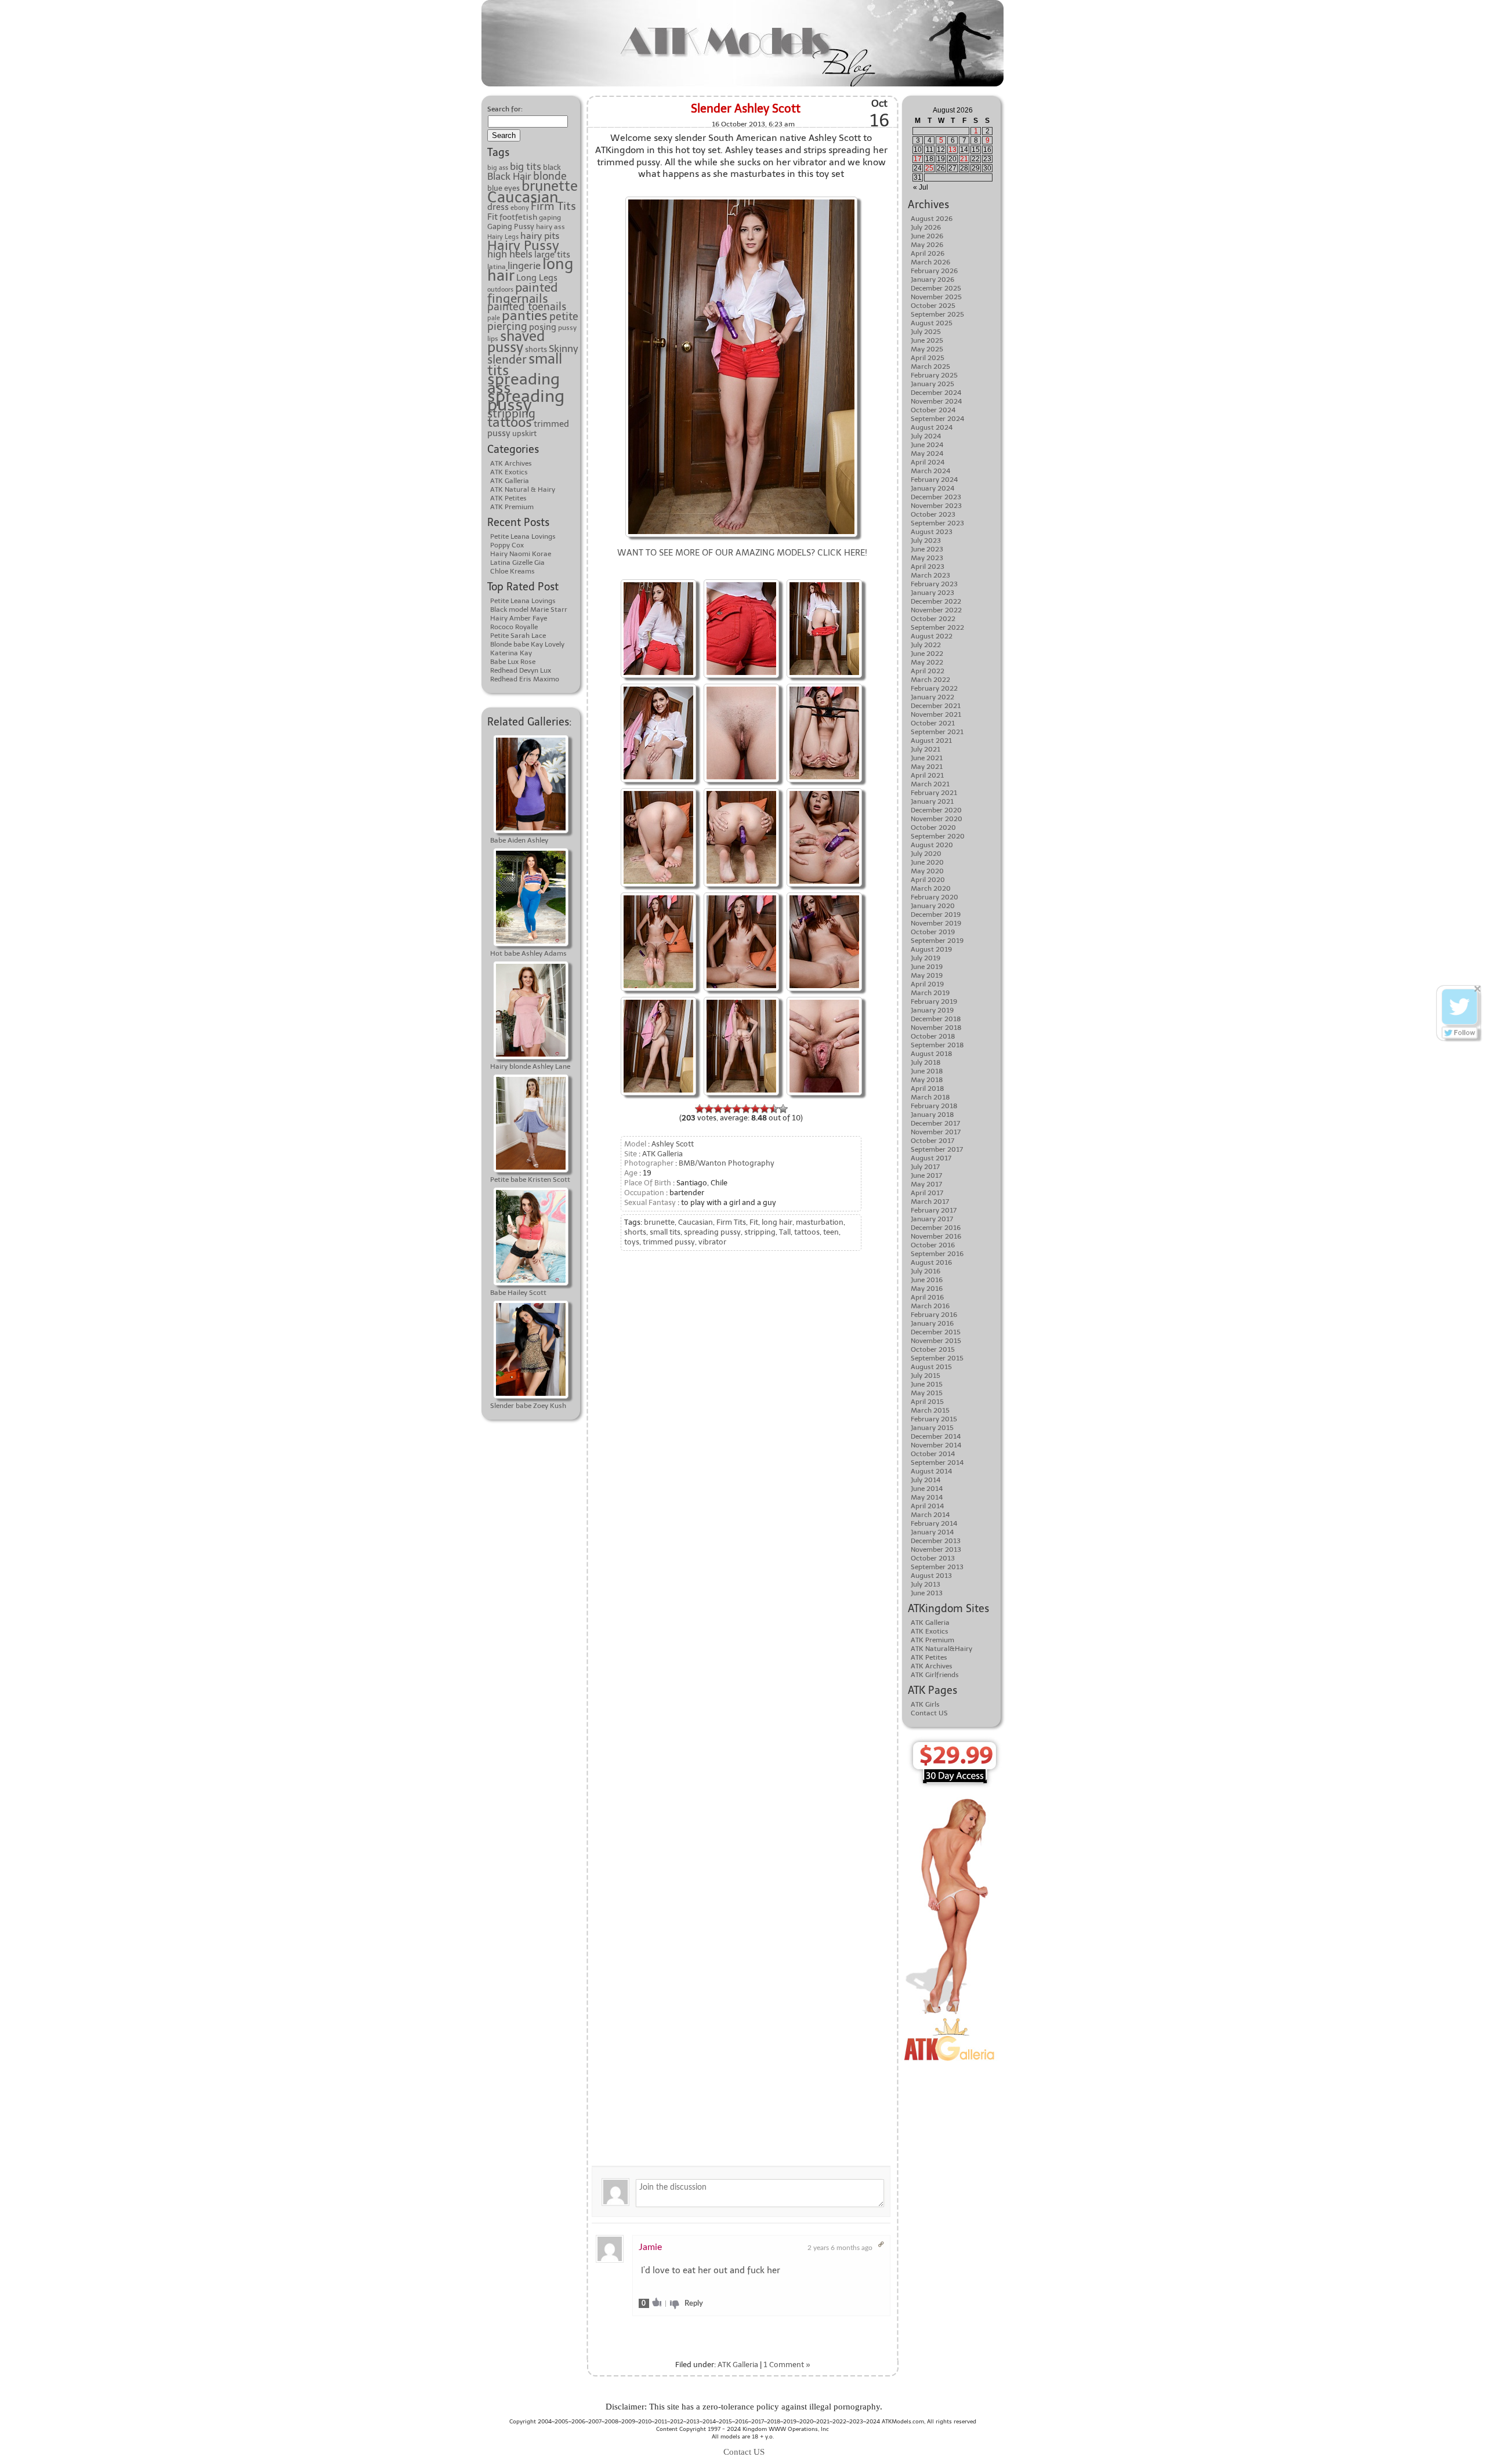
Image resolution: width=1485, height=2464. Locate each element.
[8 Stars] (765, 1109)
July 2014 (926, 1480)
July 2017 (925, 1167)
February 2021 (934, 793)
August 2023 (932, 532)
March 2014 (930, 1515)
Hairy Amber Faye (519, 618)
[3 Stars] (718, 1109)
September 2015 (937, 1358)
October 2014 (933, 1454)
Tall (785, 1232)
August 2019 (931, 949)
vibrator (712, 1242)
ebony (520, 208)
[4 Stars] (727, 1109)
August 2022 (932, 636)
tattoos (510, 422)
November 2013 (936, 1549)
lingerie (524, 266)
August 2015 (931, 1367)
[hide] (1478, 989)
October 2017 (932, 1141)
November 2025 (936, 297)
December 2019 (936, 915)
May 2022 (927, 662)
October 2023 (933, 514)
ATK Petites (508, 498)
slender (507, 360)
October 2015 (933, 1349)
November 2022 (936, 610)
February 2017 (934, 1210)
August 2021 (931, 741)
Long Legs (537, 277)
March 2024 (930, 471)
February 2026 (934, 271)
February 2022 (934, 688)
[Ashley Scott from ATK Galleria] (741, 198)
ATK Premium (512, 507)
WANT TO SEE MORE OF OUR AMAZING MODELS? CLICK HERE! (742, 553)
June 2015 (927, 1384)
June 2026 (927, 236)
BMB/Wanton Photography (727, 1163)
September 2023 (937, 523)
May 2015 (927, 1393)
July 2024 (926, 436)
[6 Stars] (746, 1109)
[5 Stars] (737, 1109)
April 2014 (927, 1506)
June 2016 (927, 1280)
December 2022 (936, 601)
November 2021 (936, 714)
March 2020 (931, 888)
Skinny (564, 349)
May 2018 (927, 1080)
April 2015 (927, 1402)
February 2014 (934, 1523)
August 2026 (932, 219)
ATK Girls (925, 1704)
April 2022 (928, 671)
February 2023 (934, 584)
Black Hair (509, 176)
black (552, 167)
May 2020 (927, 871)
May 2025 (927, 349)
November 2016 (936, 1236)
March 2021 (930, 784)
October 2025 (933, 306)
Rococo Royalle (514, 627)
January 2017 (932, 1219)
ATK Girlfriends (935, 1675)
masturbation (820, 1222)
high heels (510, 254)
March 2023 (930, 575)
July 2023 (926, 540)
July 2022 (926, 645)
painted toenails (527, 307)
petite (564, 317)
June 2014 (927, 1489)
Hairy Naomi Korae (521, 554)
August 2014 (931, 1471)
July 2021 (926, 749)
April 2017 (927, 1193)
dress (498, 207)
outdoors (500, 290)
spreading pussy (526, 400)
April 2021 (927, 775)
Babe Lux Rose (513, 662)
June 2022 (927, 654)
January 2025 (932, 384)
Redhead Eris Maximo (525, 679)
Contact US (929, 1713)
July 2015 (926, 1376)
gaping (550, 217)
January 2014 (932, 1532)
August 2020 (932, 845)
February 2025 (934, 375)
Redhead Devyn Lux (521, 670)
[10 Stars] (783, 1109)
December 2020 (936, 810)
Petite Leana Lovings (523, 536)
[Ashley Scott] (658, 894)
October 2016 (933, 1245)
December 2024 (936, 393)
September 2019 (937, 941)
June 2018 (927, 1071)
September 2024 (937, 419)
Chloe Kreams (512, 571)
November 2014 (936, 1445)
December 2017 (935, 1123)
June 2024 (927, 445)
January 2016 (932, 1323)
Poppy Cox (507, 545)
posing (543, 327)
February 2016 (934, 1315)
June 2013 (927, 1593)
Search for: (505, 109)
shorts (536, 349)
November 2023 (936, 506)
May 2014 (927, 1497)
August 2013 (931, 1576)
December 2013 (936, 1541)
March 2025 (930, 366)
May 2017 (926, 1184)
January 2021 (932, 801)
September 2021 (937, 732)
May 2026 (927, 245)
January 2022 (932, 697)
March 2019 (930, 993)
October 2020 (933, 828)
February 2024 (934, 480)
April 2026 (928, 253)
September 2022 (937, 627)
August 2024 (932, 427)
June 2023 (927, 549)
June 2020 (927, 862)
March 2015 (930, 1410)
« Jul (921, 187)
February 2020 (935, 897)
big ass (498, 168)
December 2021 (936, 706)
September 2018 (937, 1045)
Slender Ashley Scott (746, 108)
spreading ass (524, 383)
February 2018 (934, 1106)
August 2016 (931, 1262)
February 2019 (934, 1001)
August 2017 (931, 1158)
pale (494, 318)
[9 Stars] (774, 1109)
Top (7, 2390)
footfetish (518, 217)
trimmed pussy (669, 1242)
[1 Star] (700, 1109)
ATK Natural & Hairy (523, 489)
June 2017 (926, 1175)
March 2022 (930, 680)
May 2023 (927, 558)
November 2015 (936, 1341)
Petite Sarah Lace (518, 636)
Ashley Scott (673, 1144)
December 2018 (936, 1019)
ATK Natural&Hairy (941, 1649)
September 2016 (937, 1254)
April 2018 (928, 1088)
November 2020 (937, 819)
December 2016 (936, 1228)
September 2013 (937, 1567)
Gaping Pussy (511, 226)
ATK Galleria (510, 481)
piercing (507, 326)
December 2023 (936, 497)
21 (964, 159)
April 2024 (928, 462)
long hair (777, 1222)
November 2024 (936, 401)
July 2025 (926, 332)
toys (632, 1242)
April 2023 (928, 567)
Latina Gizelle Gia (517, 563)
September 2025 (937, 314)
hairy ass (550, 226)
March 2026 (930, 262)
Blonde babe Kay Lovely (527, 644)
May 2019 (927, 975)
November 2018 (936, 1028)
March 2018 (930, 1097)
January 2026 (932, 280)
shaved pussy (516, 342)
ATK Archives (511, 463)
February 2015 (934, 1419)
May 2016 (927, 1289)
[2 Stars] (709, 1109)
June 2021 (927, 758)
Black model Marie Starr (529, 609)
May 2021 (927, 767)
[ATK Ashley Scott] (658, 685)
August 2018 (932, 1054)
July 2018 (926, 1062)
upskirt (524, 433)
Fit (492, 217)
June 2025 (927, 340)
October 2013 (933, 1558)
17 (918, 159)
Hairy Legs (503, 237)
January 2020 (933, 906)
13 (952, 150)
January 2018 (932, 1115)
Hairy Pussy (523, 246)
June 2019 (927, 967)
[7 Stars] (755, 1109)
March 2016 (930, 1306)
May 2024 (927, 453)
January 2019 (932, 1010)
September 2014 (937, 1463)
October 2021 (933, 723)
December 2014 (936, 1436)
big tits (526, 166)
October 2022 (933, 619)
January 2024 (932, 488)
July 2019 (926, 958)
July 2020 (926, 854)
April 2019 (927, 984)
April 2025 (928, 358)
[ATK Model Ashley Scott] (741, 581)
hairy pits (540, 236)
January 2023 (932, 593)
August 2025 (932, 323)
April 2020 (928, 880)
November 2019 (936, 923)
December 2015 (936, 1332)
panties (525, 315)
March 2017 (930, 1202)
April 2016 (927, 1297)
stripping (511, 413)
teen (831, 1232)
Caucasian (523, 197)
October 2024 (933, 410)
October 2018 (933, 1036)
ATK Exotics (509, 472)
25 (929, 168)
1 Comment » (787, 2365)
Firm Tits (553, 206)
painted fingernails (522, 293)
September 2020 (938, 836)
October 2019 (933, 932)
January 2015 (932, 1428)
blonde (550, 176)
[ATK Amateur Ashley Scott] (658, 581)
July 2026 (926, 227)
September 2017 (937, 1149)
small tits (665, 1232)
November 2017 (936, 1132)
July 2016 (926, 1271)
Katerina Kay (511, 653)
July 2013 (926, 1584)
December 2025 (936, 288)
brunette (550, 186)
